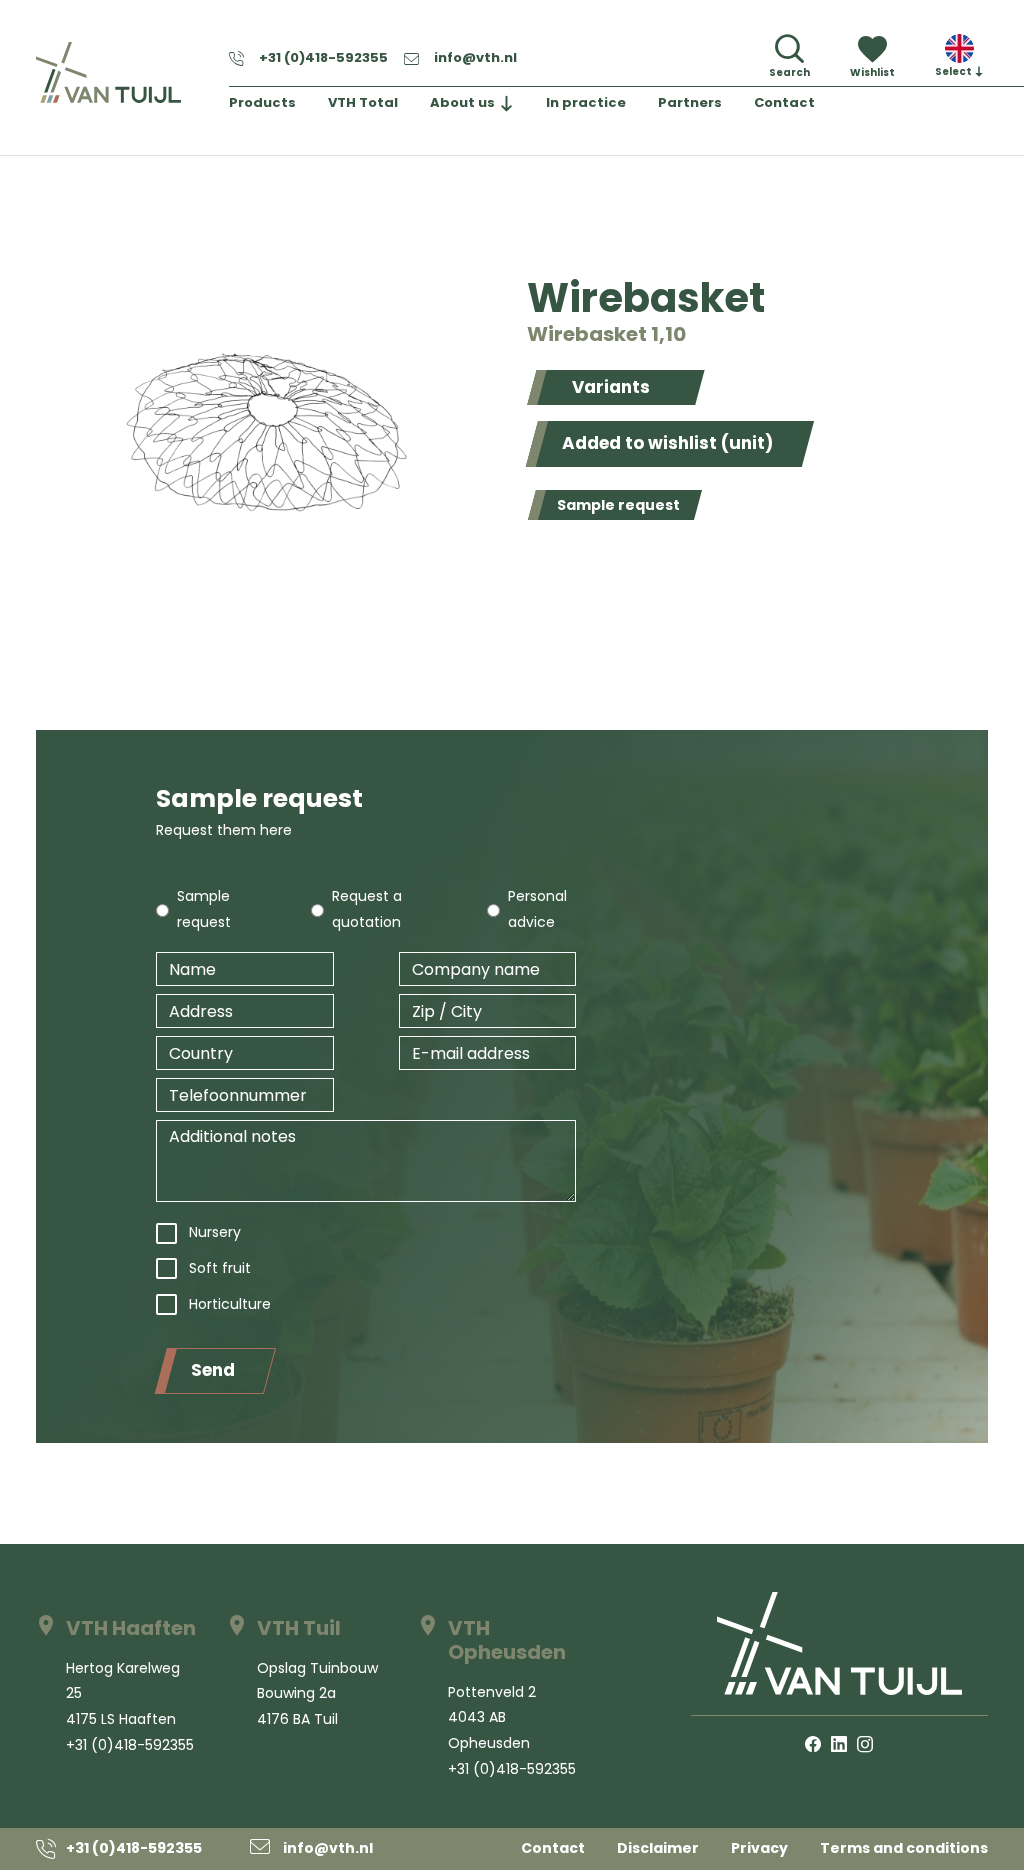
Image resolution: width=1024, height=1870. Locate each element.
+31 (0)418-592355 (323, 57)
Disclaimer (658, 1848)
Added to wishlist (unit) (667, 443)
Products (262, 102)
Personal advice (537, 909)
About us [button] (462, 102)
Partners (690, 102)
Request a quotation (367, 909)
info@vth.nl (475, 57)
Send (213, 1370)
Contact (784, 102)
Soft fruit (220, 1268)
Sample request (618, 505)
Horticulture (230, 1304)
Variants (611, 387)
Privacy (759, 1848)
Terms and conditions (904, 1848)
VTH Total (363, 102)
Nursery (215, 1232)
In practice (586, 102)
